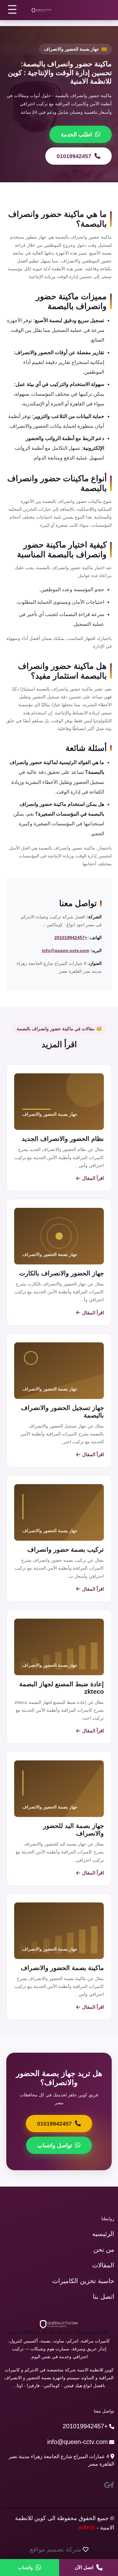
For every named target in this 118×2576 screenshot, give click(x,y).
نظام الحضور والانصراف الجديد (63, 1139)
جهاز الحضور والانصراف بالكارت (62, 1273)
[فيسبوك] (112, 2485)
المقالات (103, 2265)
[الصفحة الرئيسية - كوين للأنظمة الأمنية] (42, 10)
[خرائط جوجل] (107, 2485)
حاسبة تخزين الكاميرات (83, 2281)
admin (87, 2527)
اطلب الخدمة (76, 135)
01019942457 (74, 156)
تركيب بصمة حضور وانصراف (66, 1549)
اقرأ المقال (93, 1178)
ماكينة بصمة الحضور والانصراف (62, 1968)
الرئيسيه (103, 2234)
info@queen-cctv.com (65, 950)
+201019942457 (71, 938)
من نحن (104, 2249)
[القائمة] (13, 9)
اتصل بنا (104, 2297)
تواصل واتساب (55, 2145)
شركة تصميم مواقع (56, 2549)
